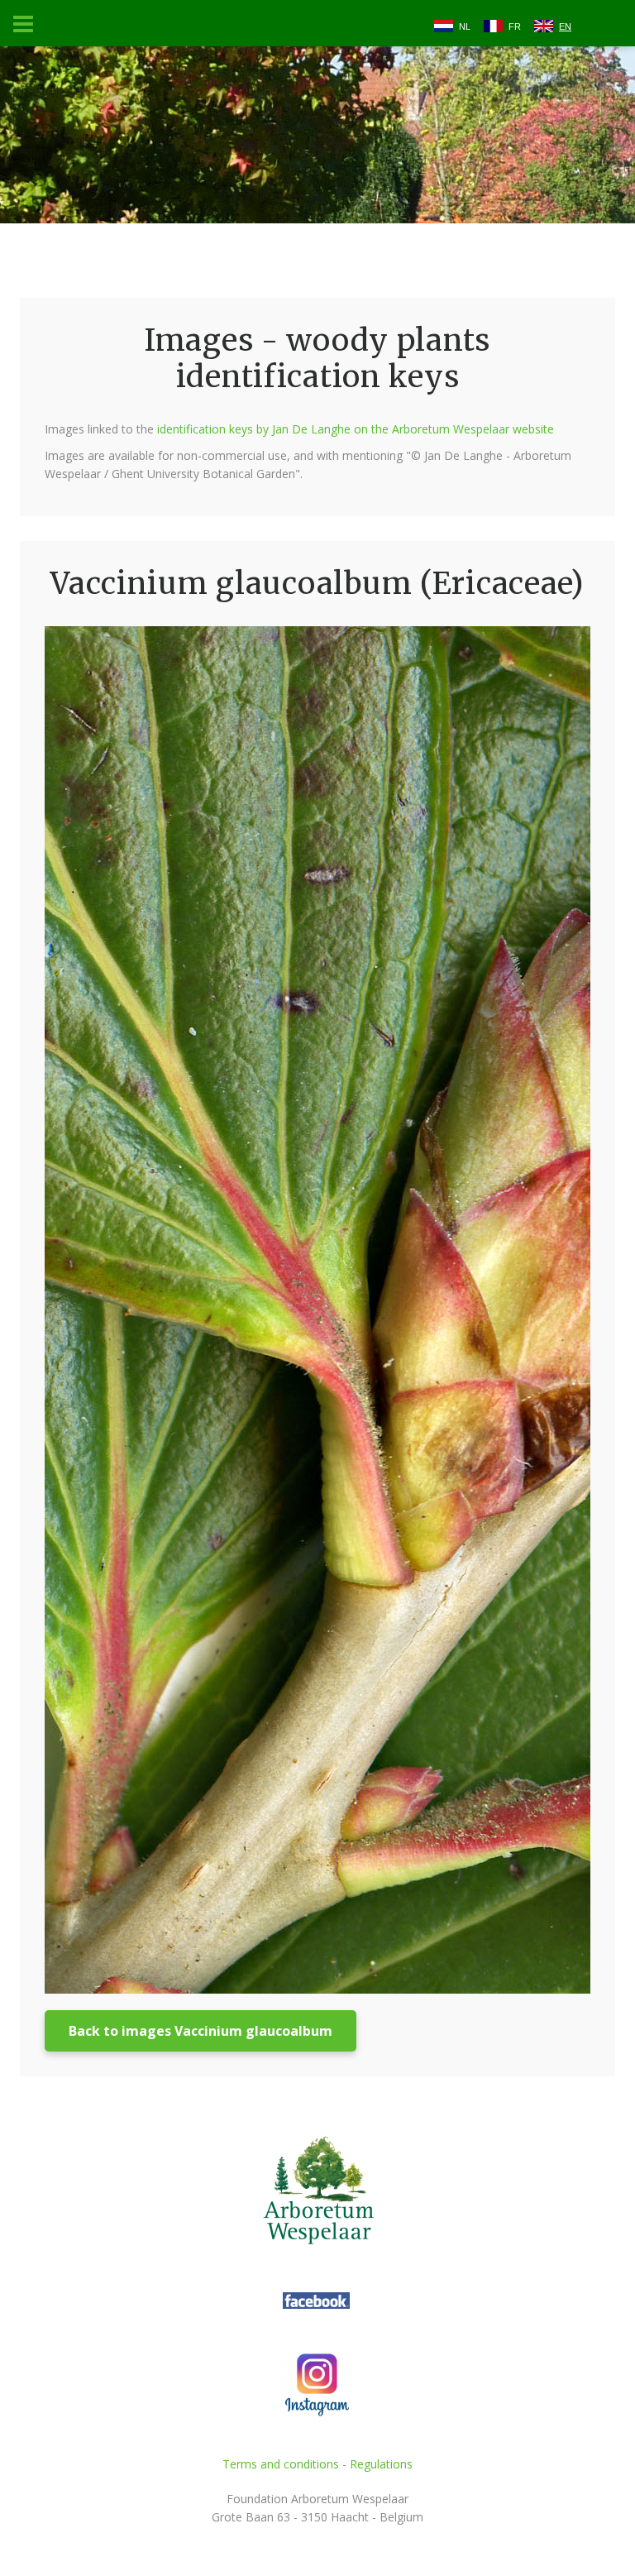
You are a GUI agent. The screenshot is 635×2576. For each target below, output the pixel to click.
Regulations (381, 2464)
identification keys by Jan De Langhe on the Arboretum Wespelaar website (356, 429)
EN (565, 26)
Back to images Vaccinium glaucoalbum (201, 2031)
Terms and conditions (281, 2464)
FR (515, 26)
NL (465, 26)
